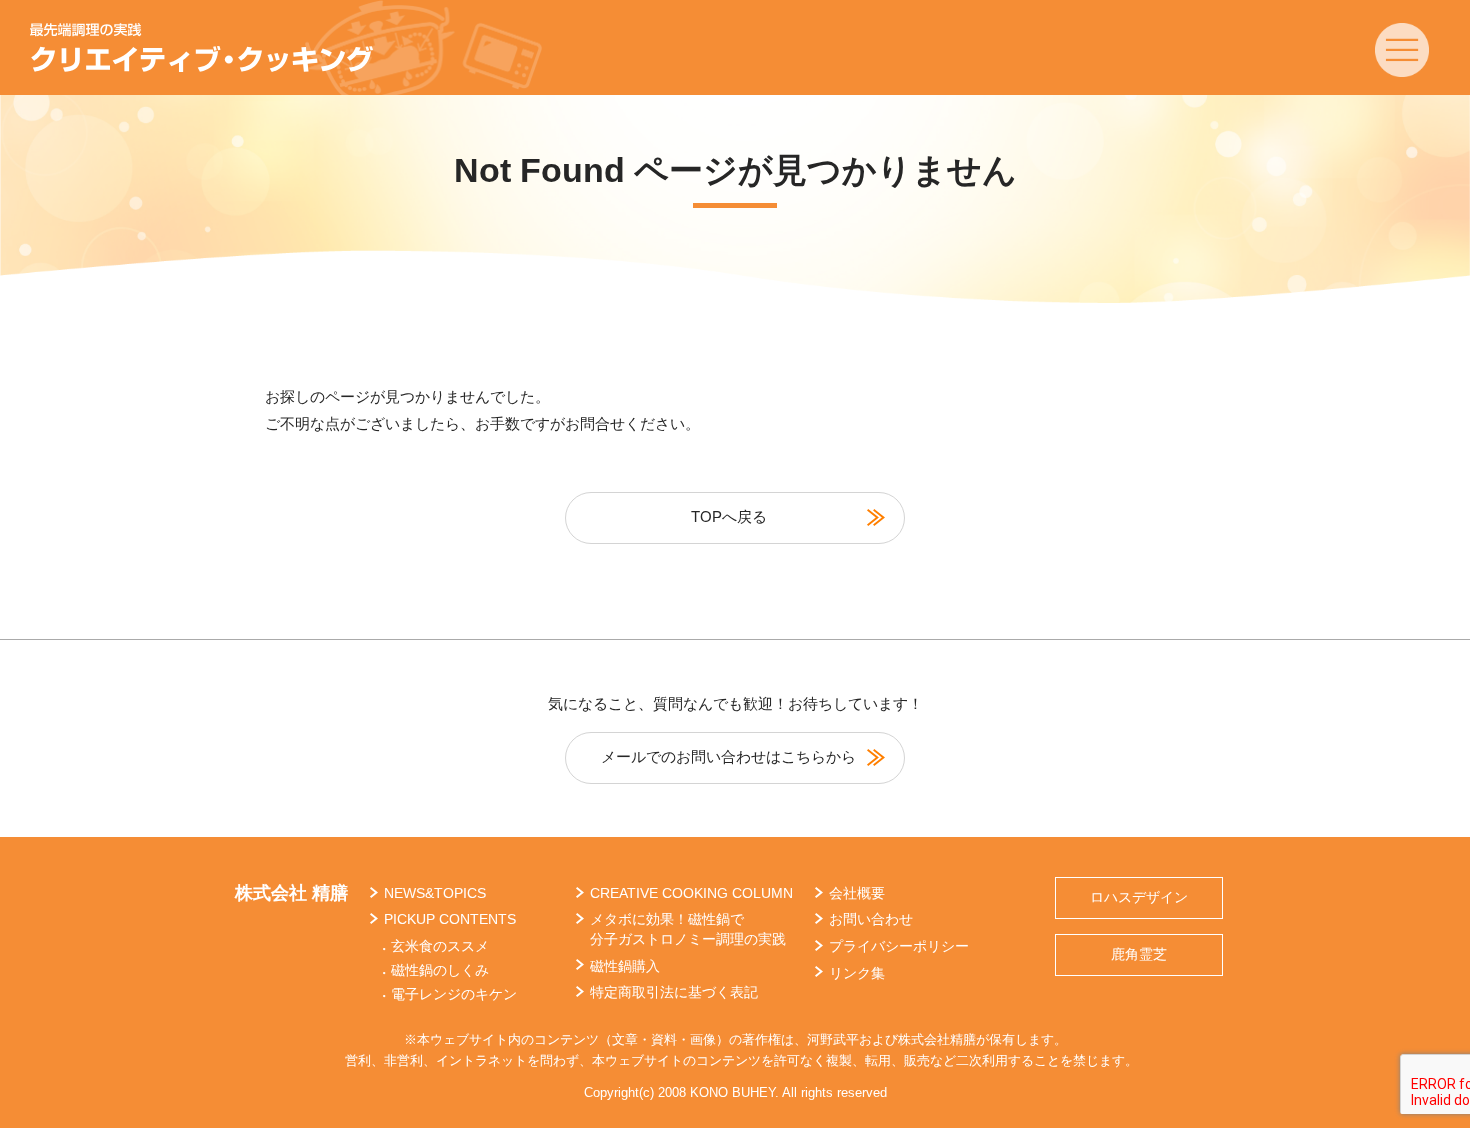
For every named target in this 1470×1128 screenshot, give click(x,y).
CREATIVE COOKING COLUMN (691, 893)
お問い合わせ (871, 919)
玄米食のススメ (440, 946)
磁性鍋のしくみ (440, 970)
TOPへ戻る (729, 516)
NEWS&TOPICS (435, 893)
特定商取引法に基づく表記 (674, 992)
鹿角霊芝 (1139, 954)
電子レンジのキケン (454, 994)
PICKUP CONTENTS (450, 919)
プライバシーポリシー (899, 946)
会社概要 (857, 893)
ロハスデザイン (1139, 897)
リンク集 (857, 973)
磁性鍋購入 (625, 966)
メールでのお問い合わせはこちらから (728, 756)
